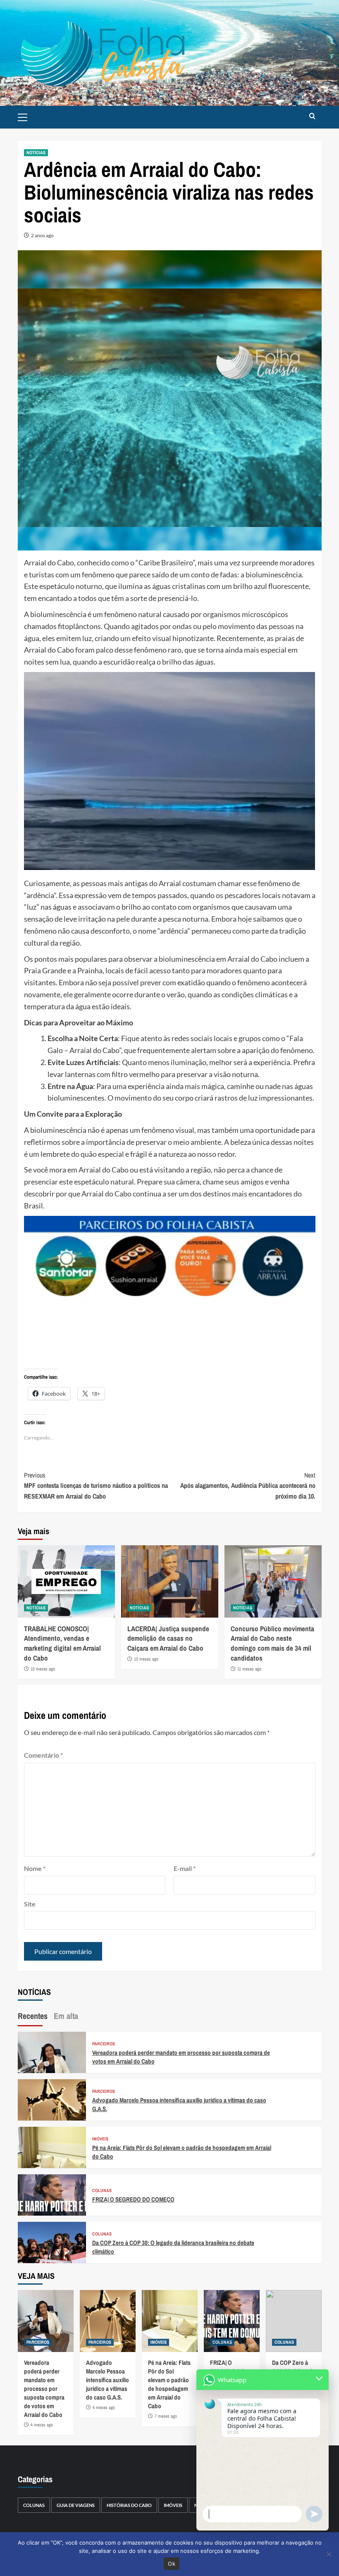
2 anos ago (42, 235)
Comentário (43, 1755)
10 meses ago (43, 1669)
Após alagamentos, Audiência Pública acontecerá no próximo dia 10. (248, 1486)
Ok (172, 2564)
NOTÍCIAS (36, 153)
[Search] (312, 116)
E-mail (185, 1868)
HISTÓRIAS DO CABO (129, 2505)
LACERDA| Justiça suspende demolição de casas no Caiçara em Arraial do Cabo (168, 1638)
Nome (35, 1868)
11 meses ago (249, 1669)
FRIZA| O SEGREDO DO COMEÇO (133, 2199)
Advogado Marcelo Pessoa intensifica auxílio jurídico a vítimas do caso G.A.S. (107, 2380)
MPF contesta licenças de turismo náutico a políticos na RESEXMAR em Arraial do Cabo (96, 1486)
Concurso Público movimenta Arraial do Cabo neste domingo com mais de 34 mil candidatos (272, 1643)
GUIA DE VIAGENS (76, 2505)
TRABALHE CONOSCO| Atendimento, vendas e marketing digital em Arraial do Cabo (62, 1643)
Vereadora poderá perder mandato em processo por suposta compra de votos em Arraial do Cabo (44, 2389)
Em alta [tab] (66, 2016)
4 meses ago (42, 2425)
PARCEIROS (104, 2044)
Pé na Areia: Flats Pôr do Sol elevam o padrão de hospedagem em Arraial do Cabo (169, 2384)
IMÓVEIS (100, 2139)
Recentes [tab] (33, 2016)
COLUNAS (102, 2191)
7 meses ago (166, 2416)
